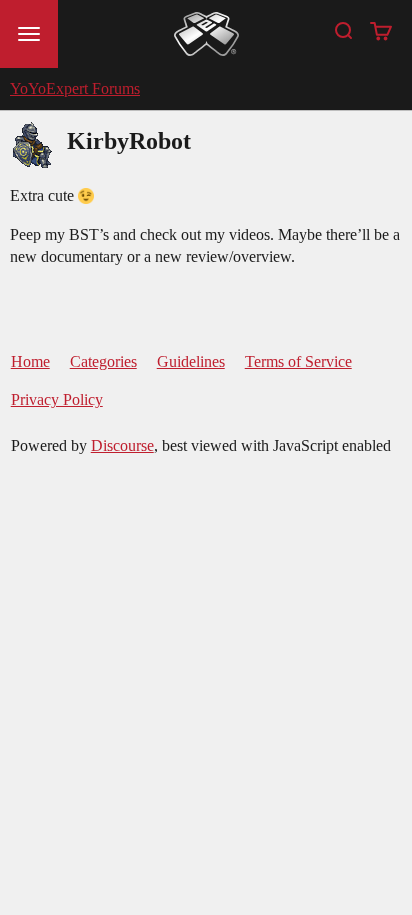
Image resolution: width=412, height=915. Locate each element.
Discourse (122, 445)
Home (30, 361)
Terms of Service (298, 361)
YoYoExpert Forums (75, 88)
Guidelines (191, 361)
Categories (103, 361)
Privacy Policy (57, 399)
